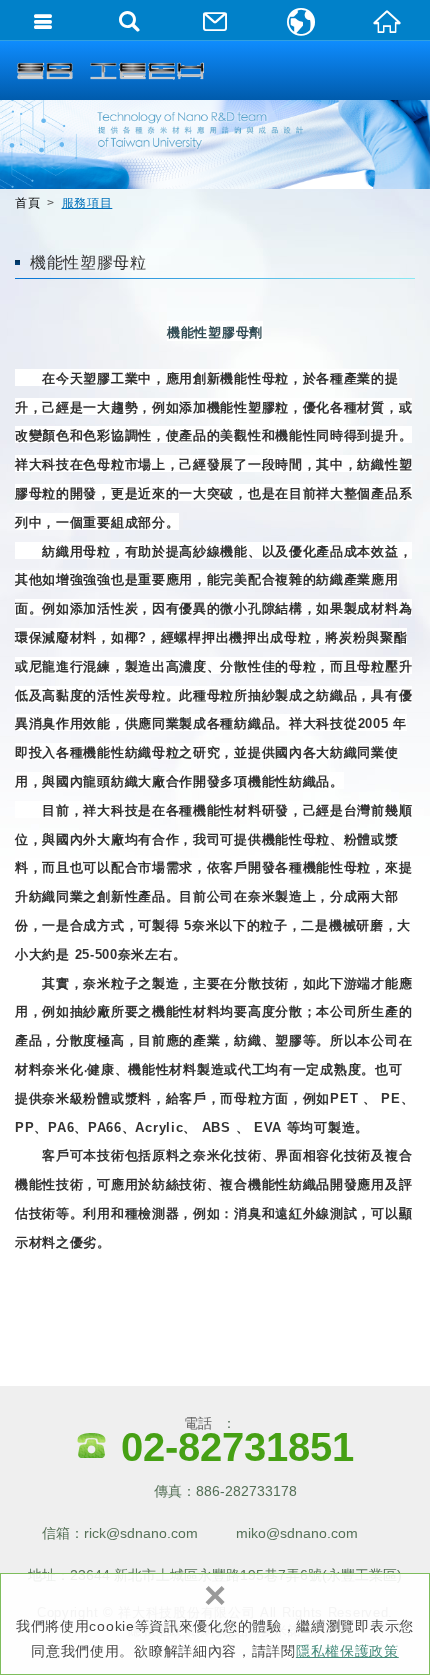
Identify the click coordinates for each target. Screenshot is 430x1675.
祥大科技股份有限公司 (110, 70)
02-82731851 (237, 1447)
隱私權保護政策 (347, 1651)
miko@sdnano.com (297, 1533)
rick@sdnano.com (141, 1533)
